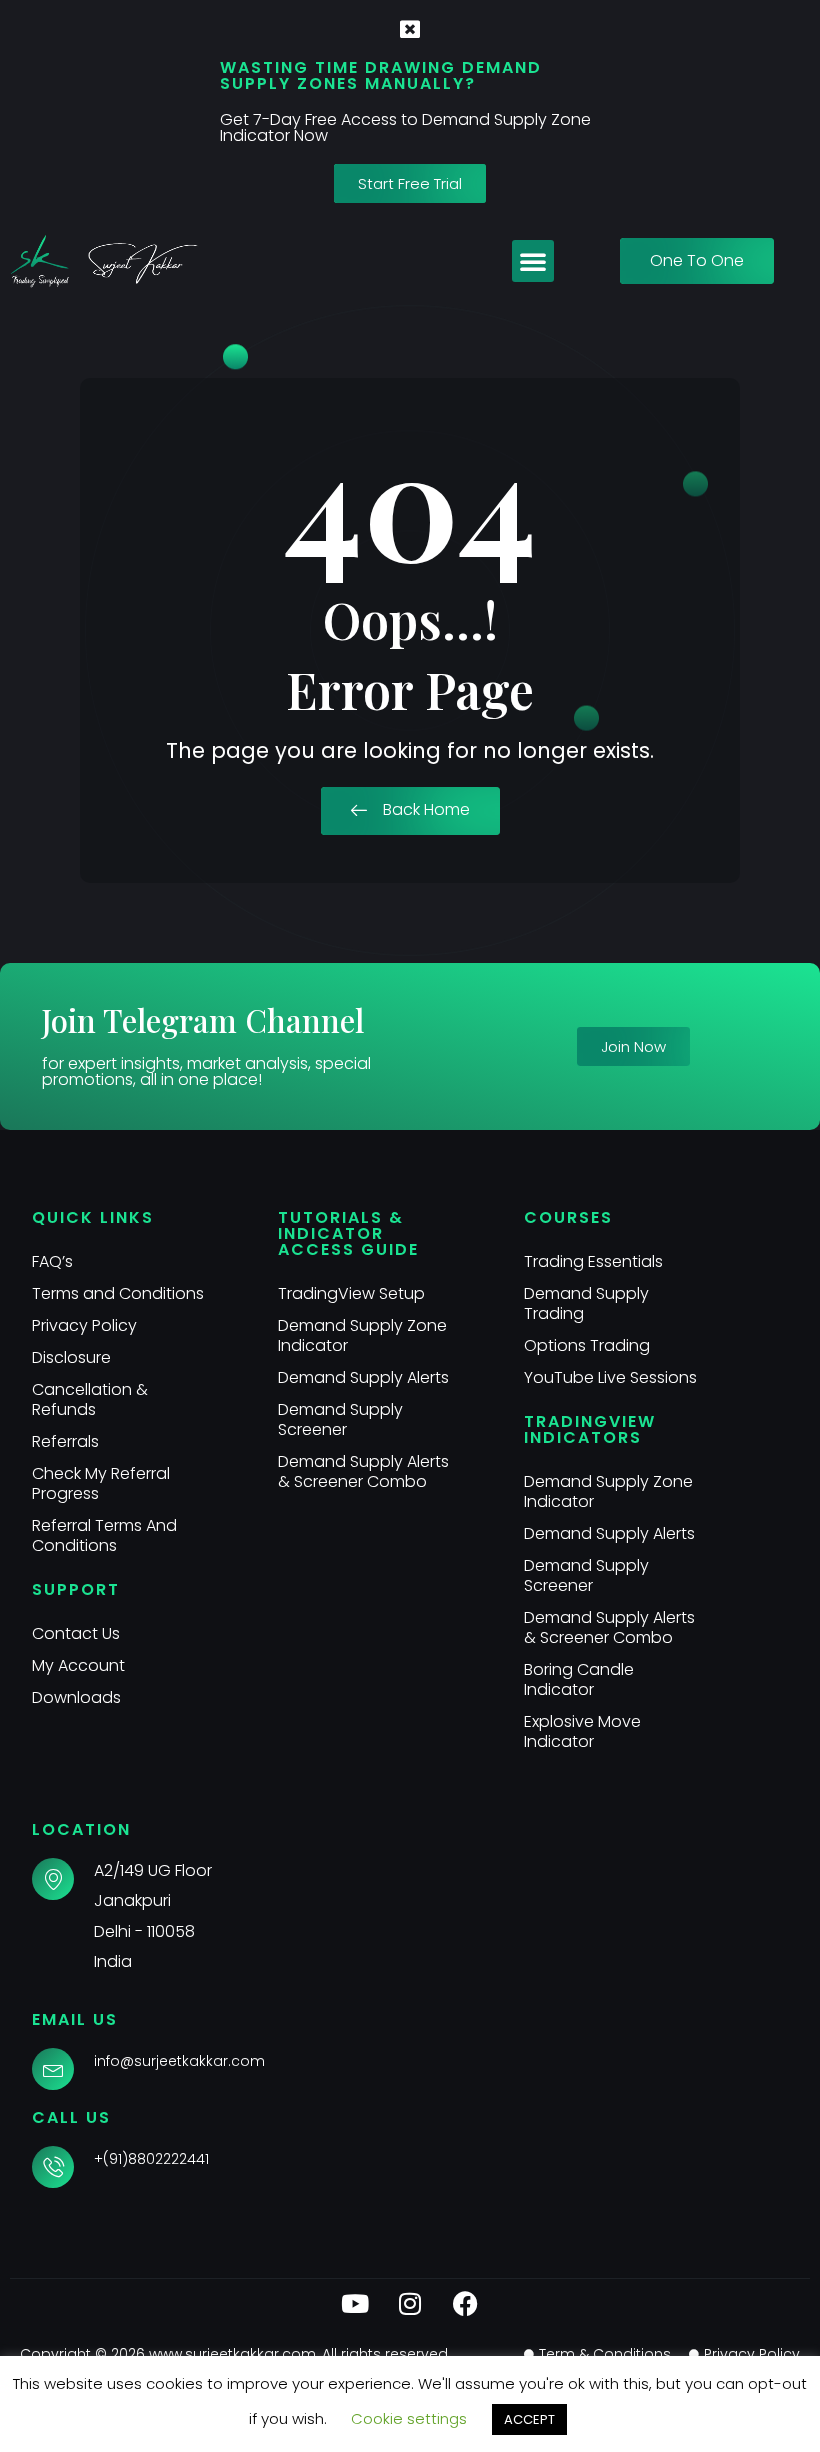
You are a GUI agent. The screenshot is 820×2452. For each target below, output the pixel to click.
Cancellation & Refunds (90, 1399)
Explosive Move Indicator (582, 1731)
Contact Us (76, 1633)
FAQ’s (52, 1261)
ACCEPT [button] (529, 2419)
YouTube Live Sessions (610, 1377)
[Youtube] (355, 2304)
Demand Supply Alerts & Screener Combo (363, 1471)
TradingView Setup (351, 1293)
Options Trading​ (587, 1345)
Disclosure (71, 1357)
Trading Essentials (593, 1261)
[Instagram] (410, 2304)
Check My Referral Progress (101, 1483)
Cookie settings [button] (409, 2418)
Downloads (76, 1697)
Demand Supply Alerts (363, 1377)
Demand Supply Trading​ (586, 1303)
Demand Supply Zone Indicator (362, 1335)
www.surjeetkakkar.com (232, 2354)
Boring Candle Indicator (579, 1679)
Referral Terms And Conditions (104, 1535)
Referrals (65, 1441)
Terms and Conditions (118, 1293)
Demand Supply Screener (340, 1419)
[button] (533, 261)
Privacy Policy (84, 1325)
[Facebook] (465, 2304)
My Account (78, 1665)
